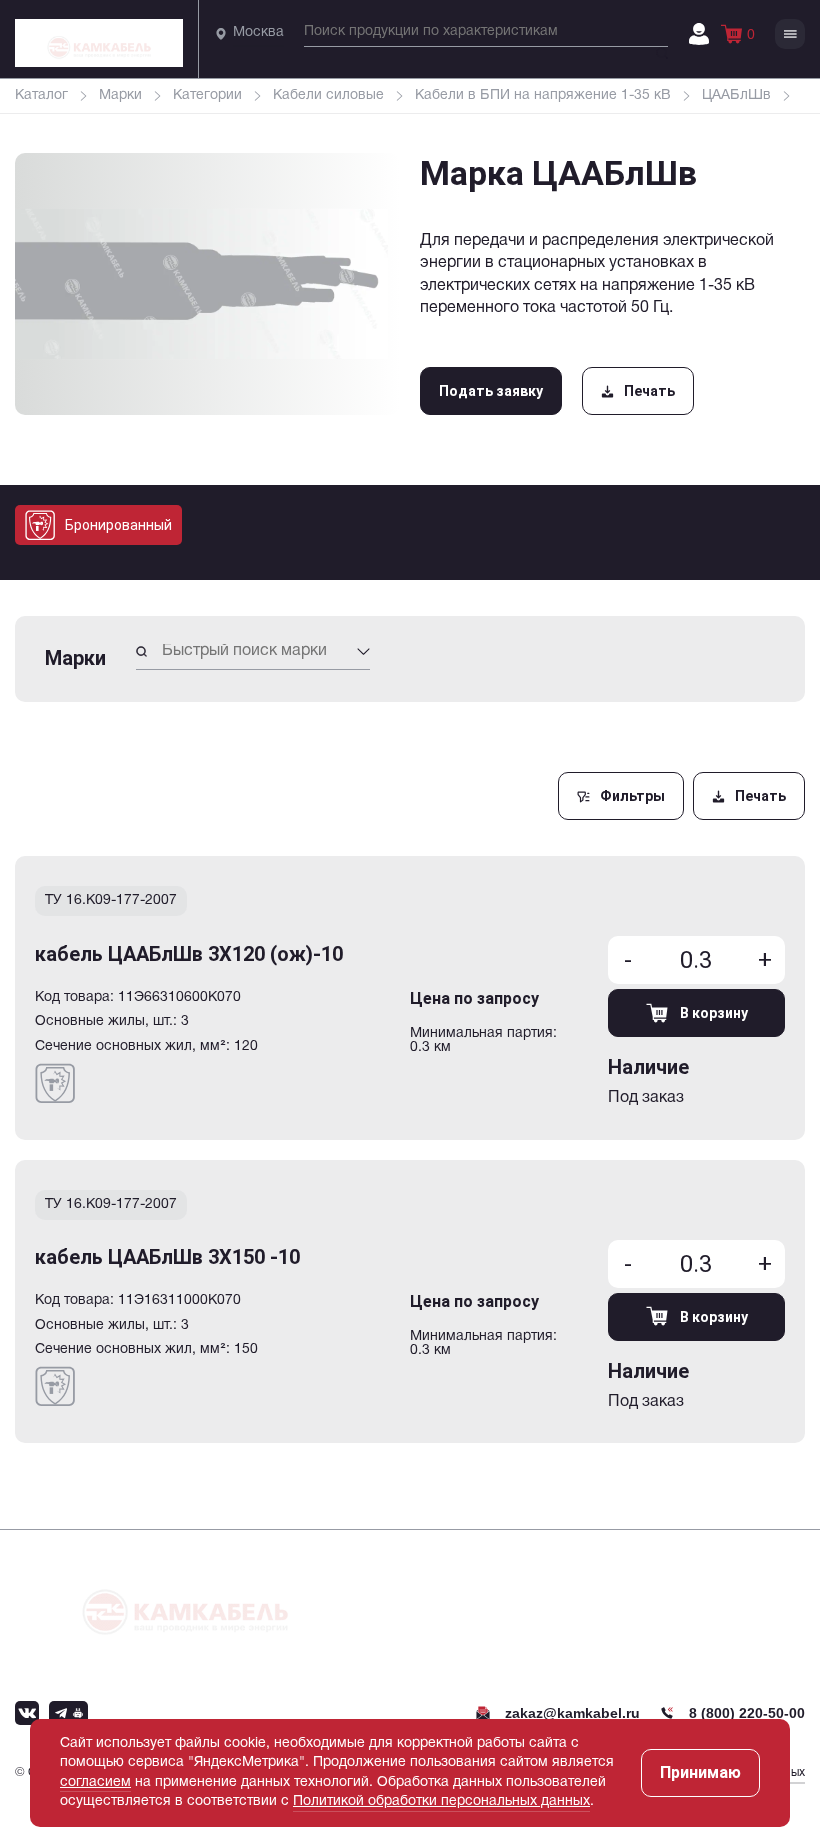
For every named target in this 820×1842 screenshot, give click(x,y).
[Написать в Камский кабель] (27, 1713)
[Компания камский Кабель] (185, 1603)
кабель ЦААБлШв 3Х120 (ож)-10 (189, 954)
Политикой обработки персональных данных (441, 1801)
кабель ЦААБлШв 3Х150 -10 (167, 1257)
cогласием (95, 1782)
